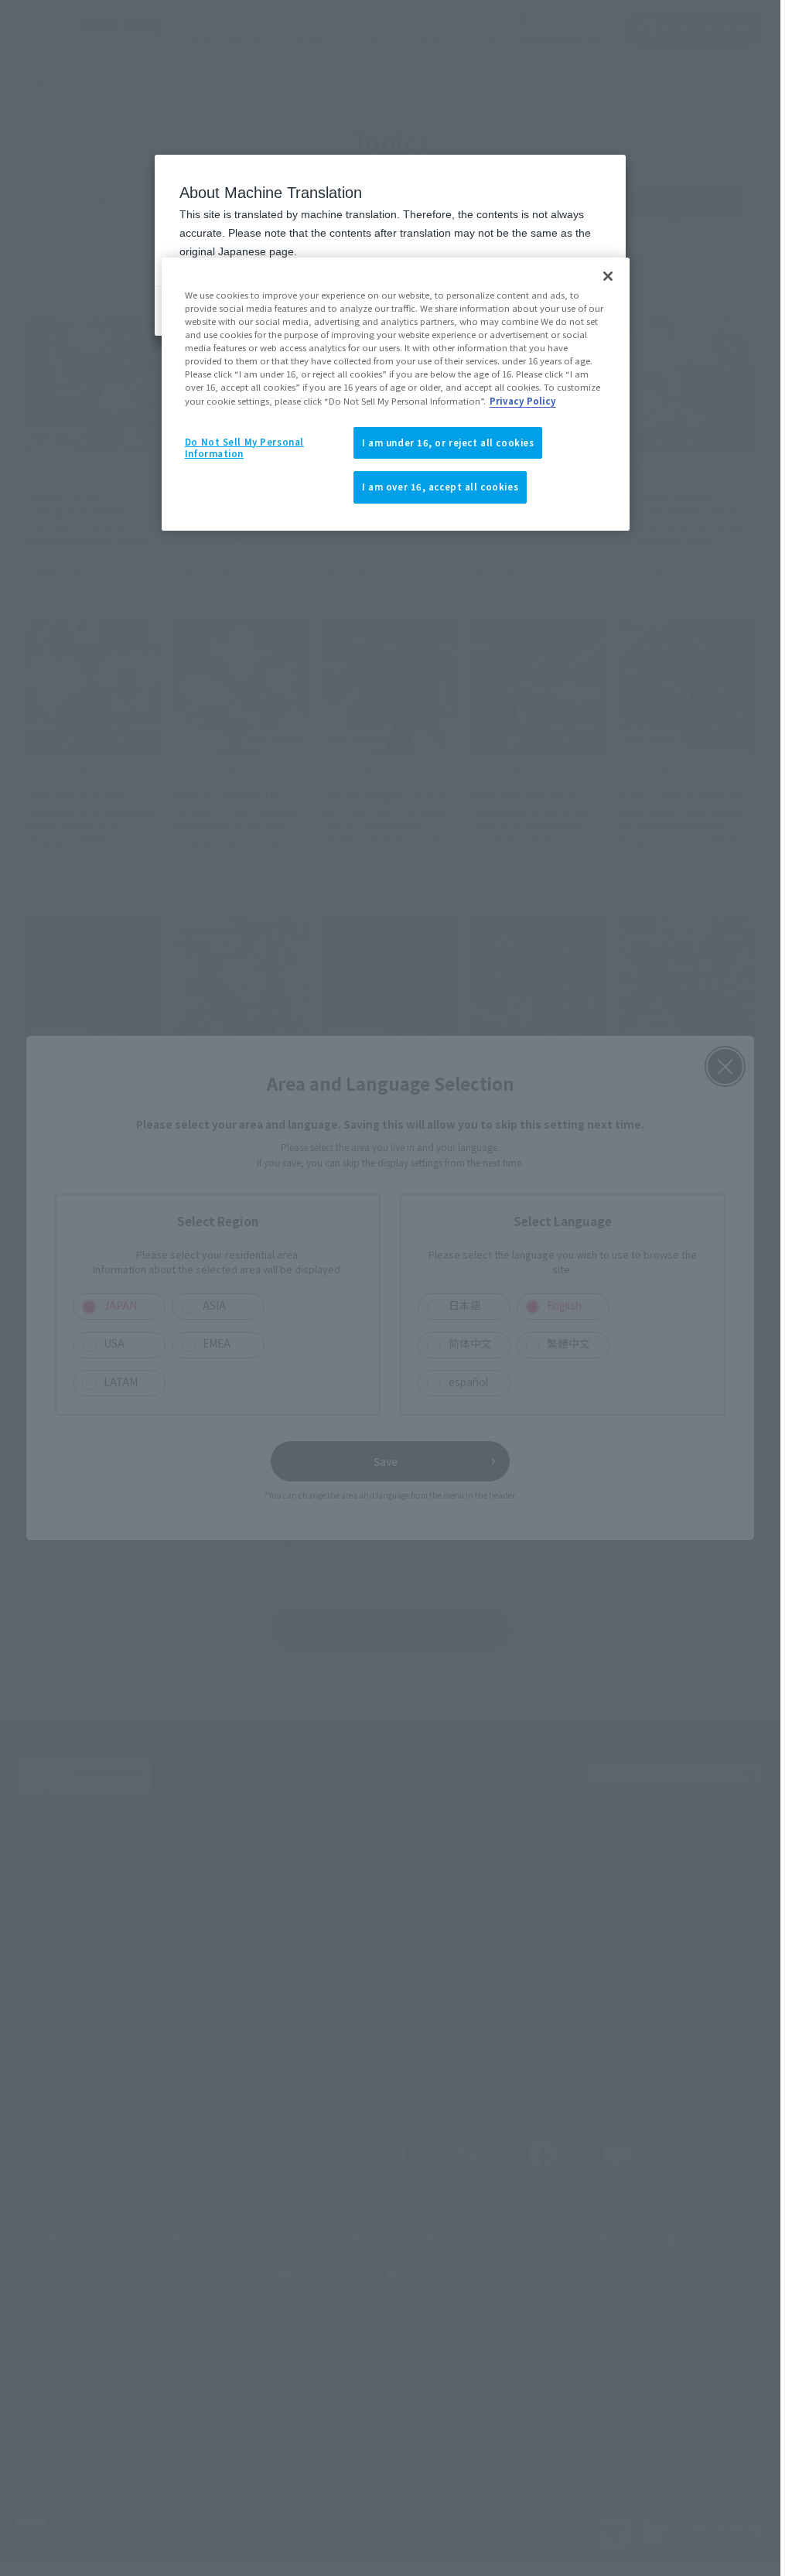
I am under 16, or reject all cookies (448, 442)
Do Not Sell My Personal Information (244, 448)
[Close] (608, 276)
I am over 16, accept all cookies (440, 487)
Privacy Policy (523, 401)
